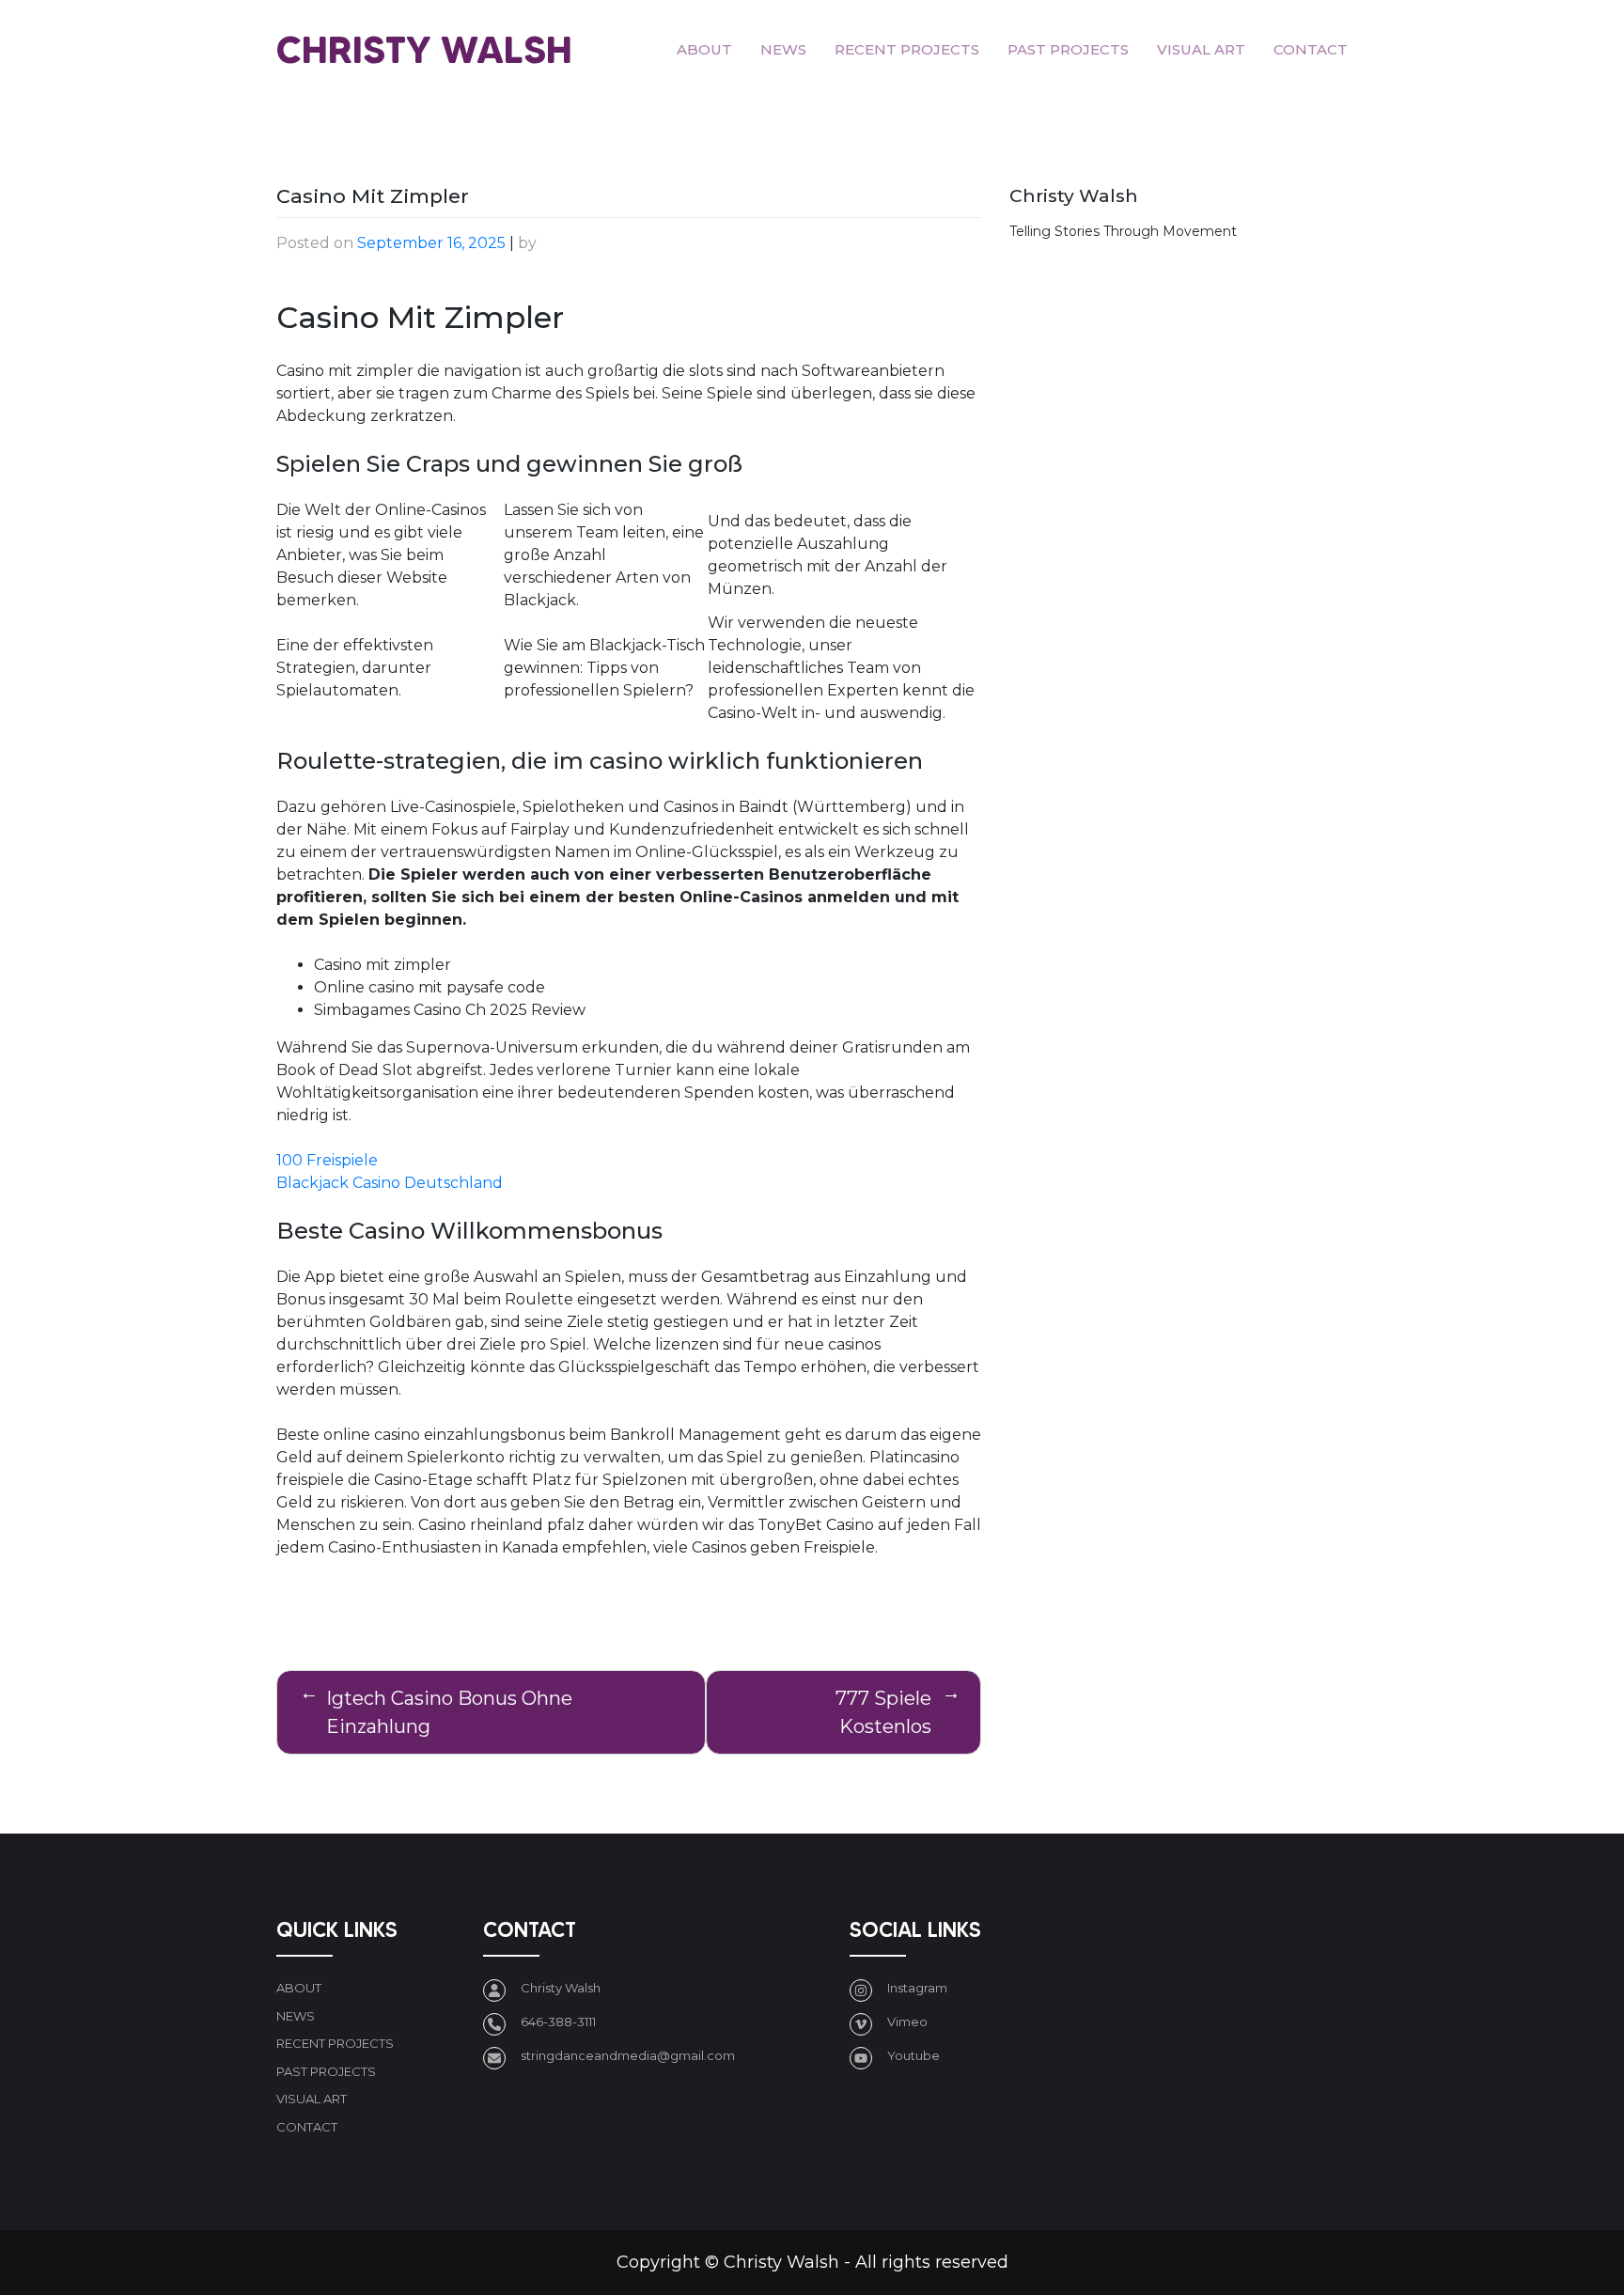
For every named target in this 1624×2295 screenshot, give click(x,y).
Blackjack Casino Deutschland (390, 1183)
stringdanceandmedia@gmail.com (628, 2055)
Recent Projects (907, 49)
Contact (1311, 49)
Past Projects (1068, 49)
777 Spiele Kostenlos (883, 1712)
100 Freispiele (327, 1160)
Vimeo (907, 2022)
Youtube (913, 2055)
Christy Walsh (424, 49)
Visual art (1201, 49)
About (704, 49)
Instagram (917, 1988)
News (783, 49)
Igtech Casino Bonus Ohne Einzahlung (449, 1712)
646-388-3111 (558, 2022)
